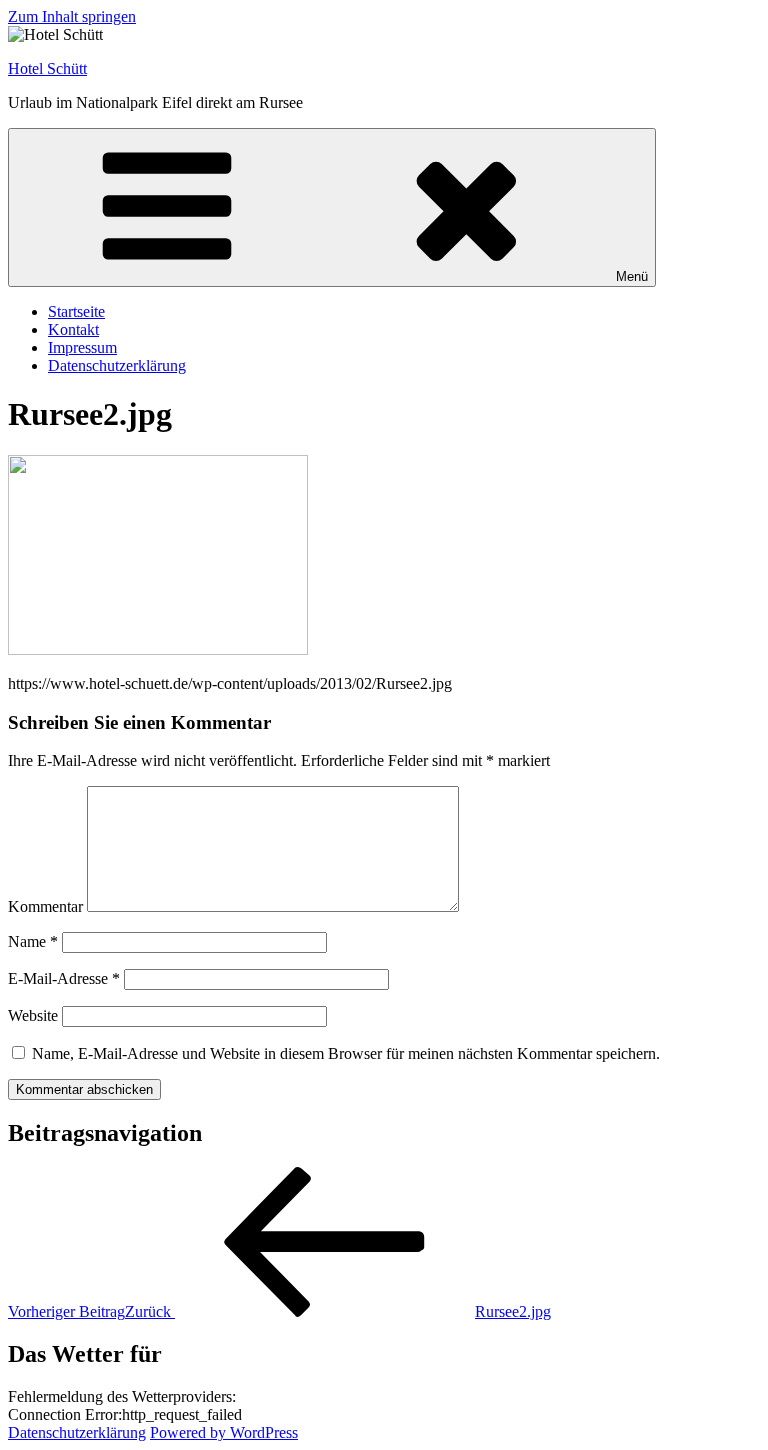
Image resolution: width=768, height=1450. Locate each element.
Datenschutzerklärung (117, 365)
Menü (632, 276)
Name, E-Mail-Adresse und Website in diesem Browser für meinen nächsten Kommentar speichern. (346, 1053)
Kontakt (73, 329)
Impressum (82, 347)
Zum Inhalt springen (72, 16)
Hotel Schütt (47, 68)
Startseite (76, 311)
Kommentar (45, 906)
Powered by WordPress (224, 1432)
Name (33, 941)
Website (33, 1015)
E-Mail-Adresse (64, 978)
